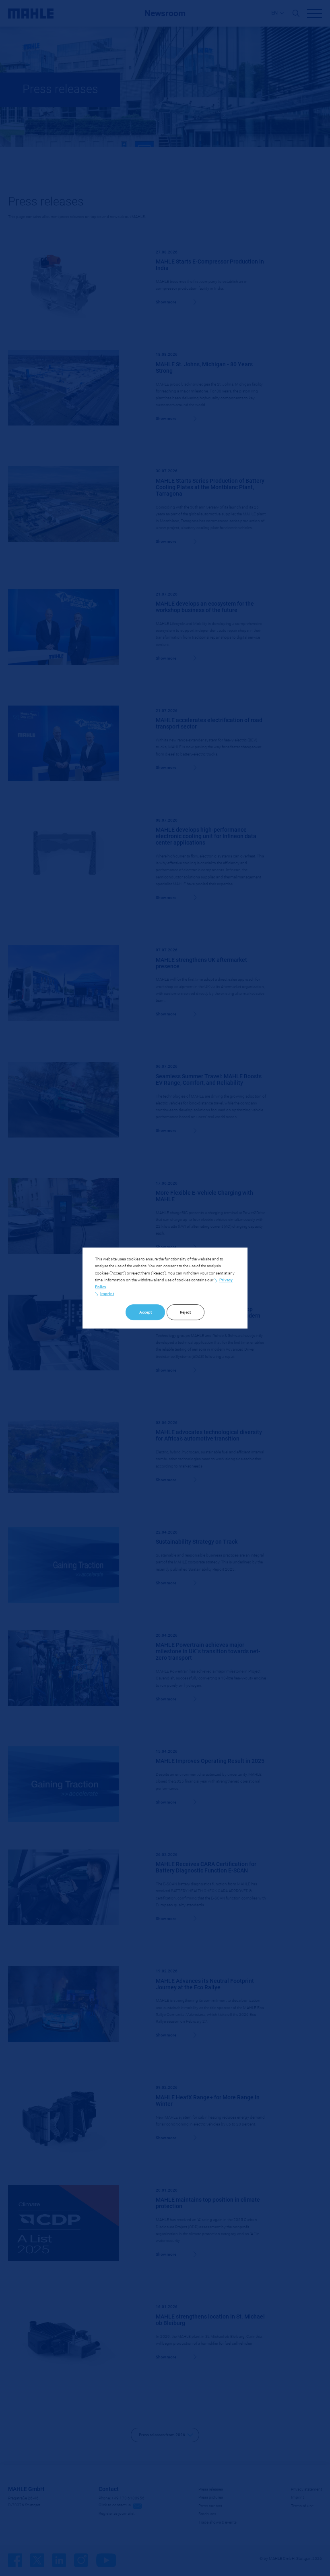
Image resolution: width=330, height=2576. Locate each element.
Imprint (107, 1294)
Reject (185, 1312)
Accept (145, 1312)
